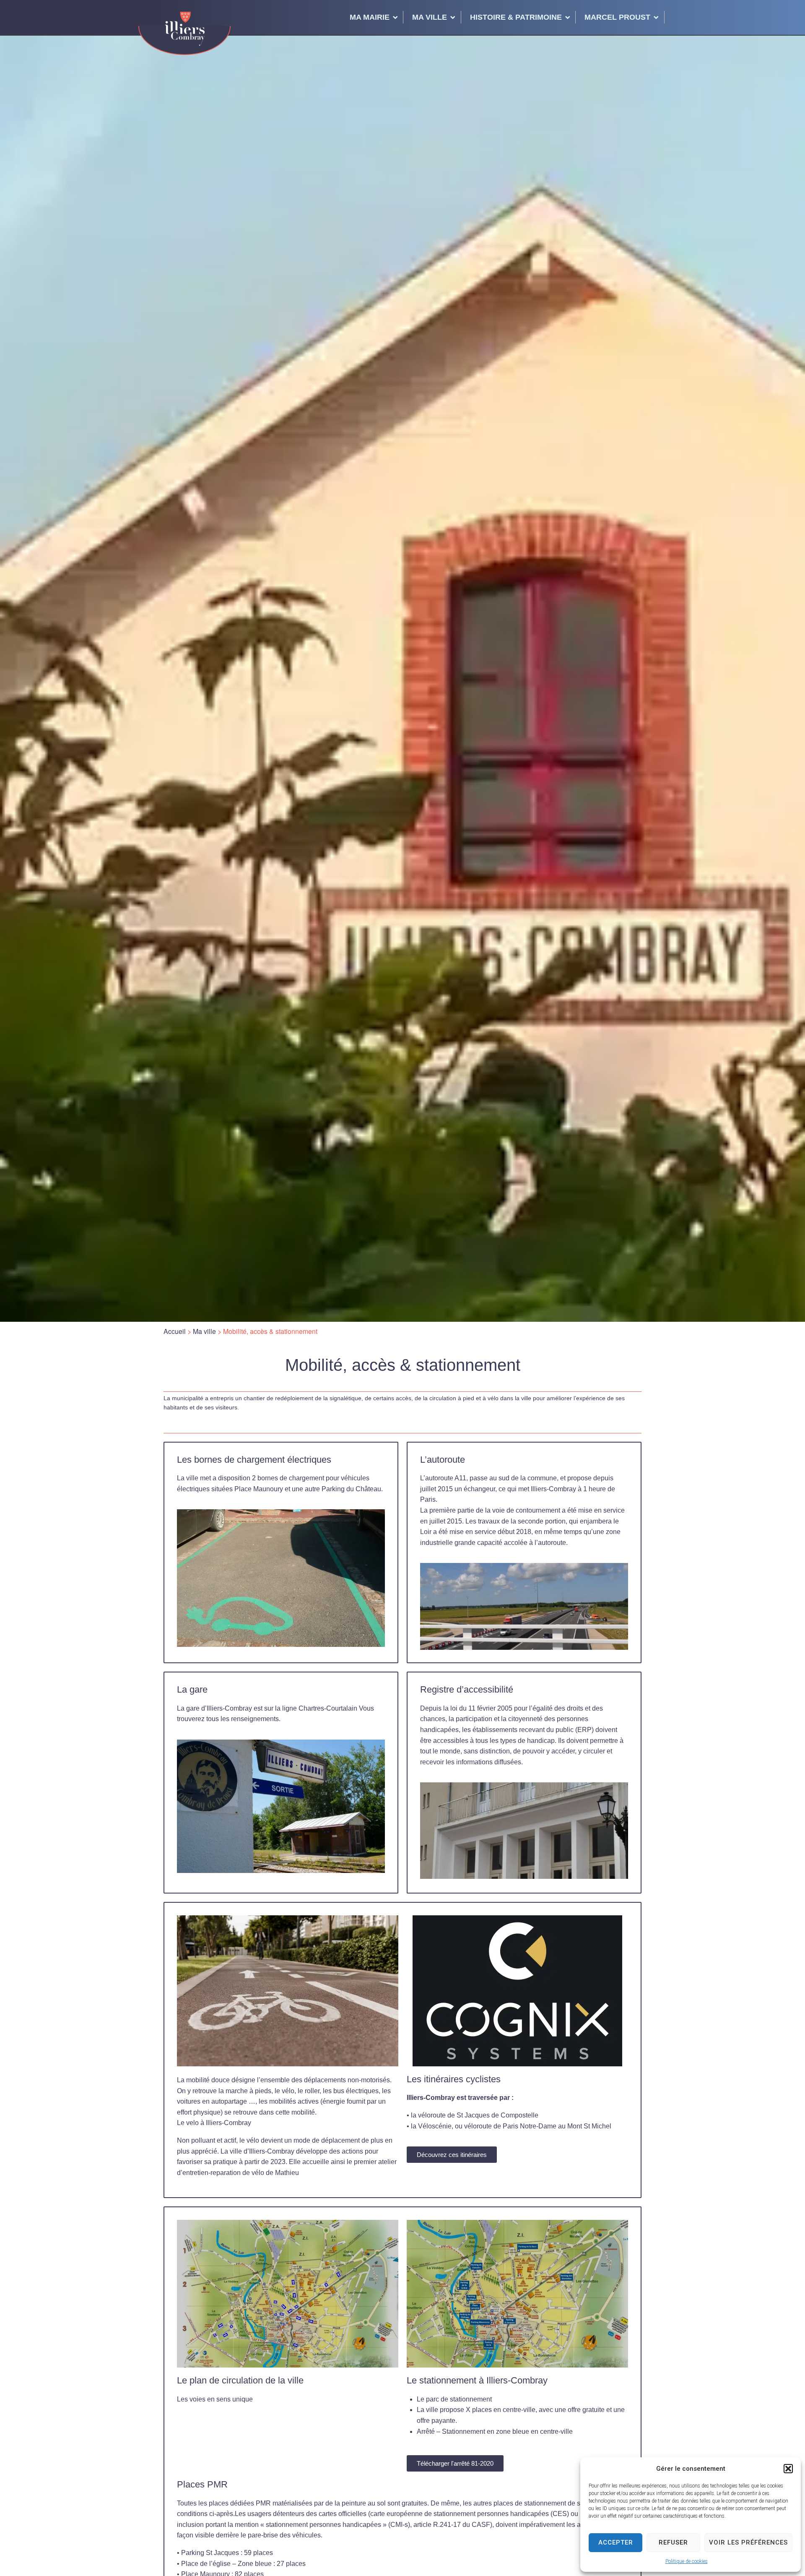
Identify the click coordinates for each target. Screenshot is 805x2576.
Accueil (175, 1331)
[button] (788, 2469)
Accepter (616, 2542)
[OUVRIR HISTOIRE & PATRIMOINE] (568, 17)
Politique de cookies (687, 2561)
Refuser (673, 2542)
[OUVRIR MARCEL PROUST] (656, 17)
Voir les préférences (748, 2542)
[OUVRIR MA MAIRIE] (395, 17)
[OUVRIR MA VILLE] (453, 17)
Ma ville (204, 1331)
